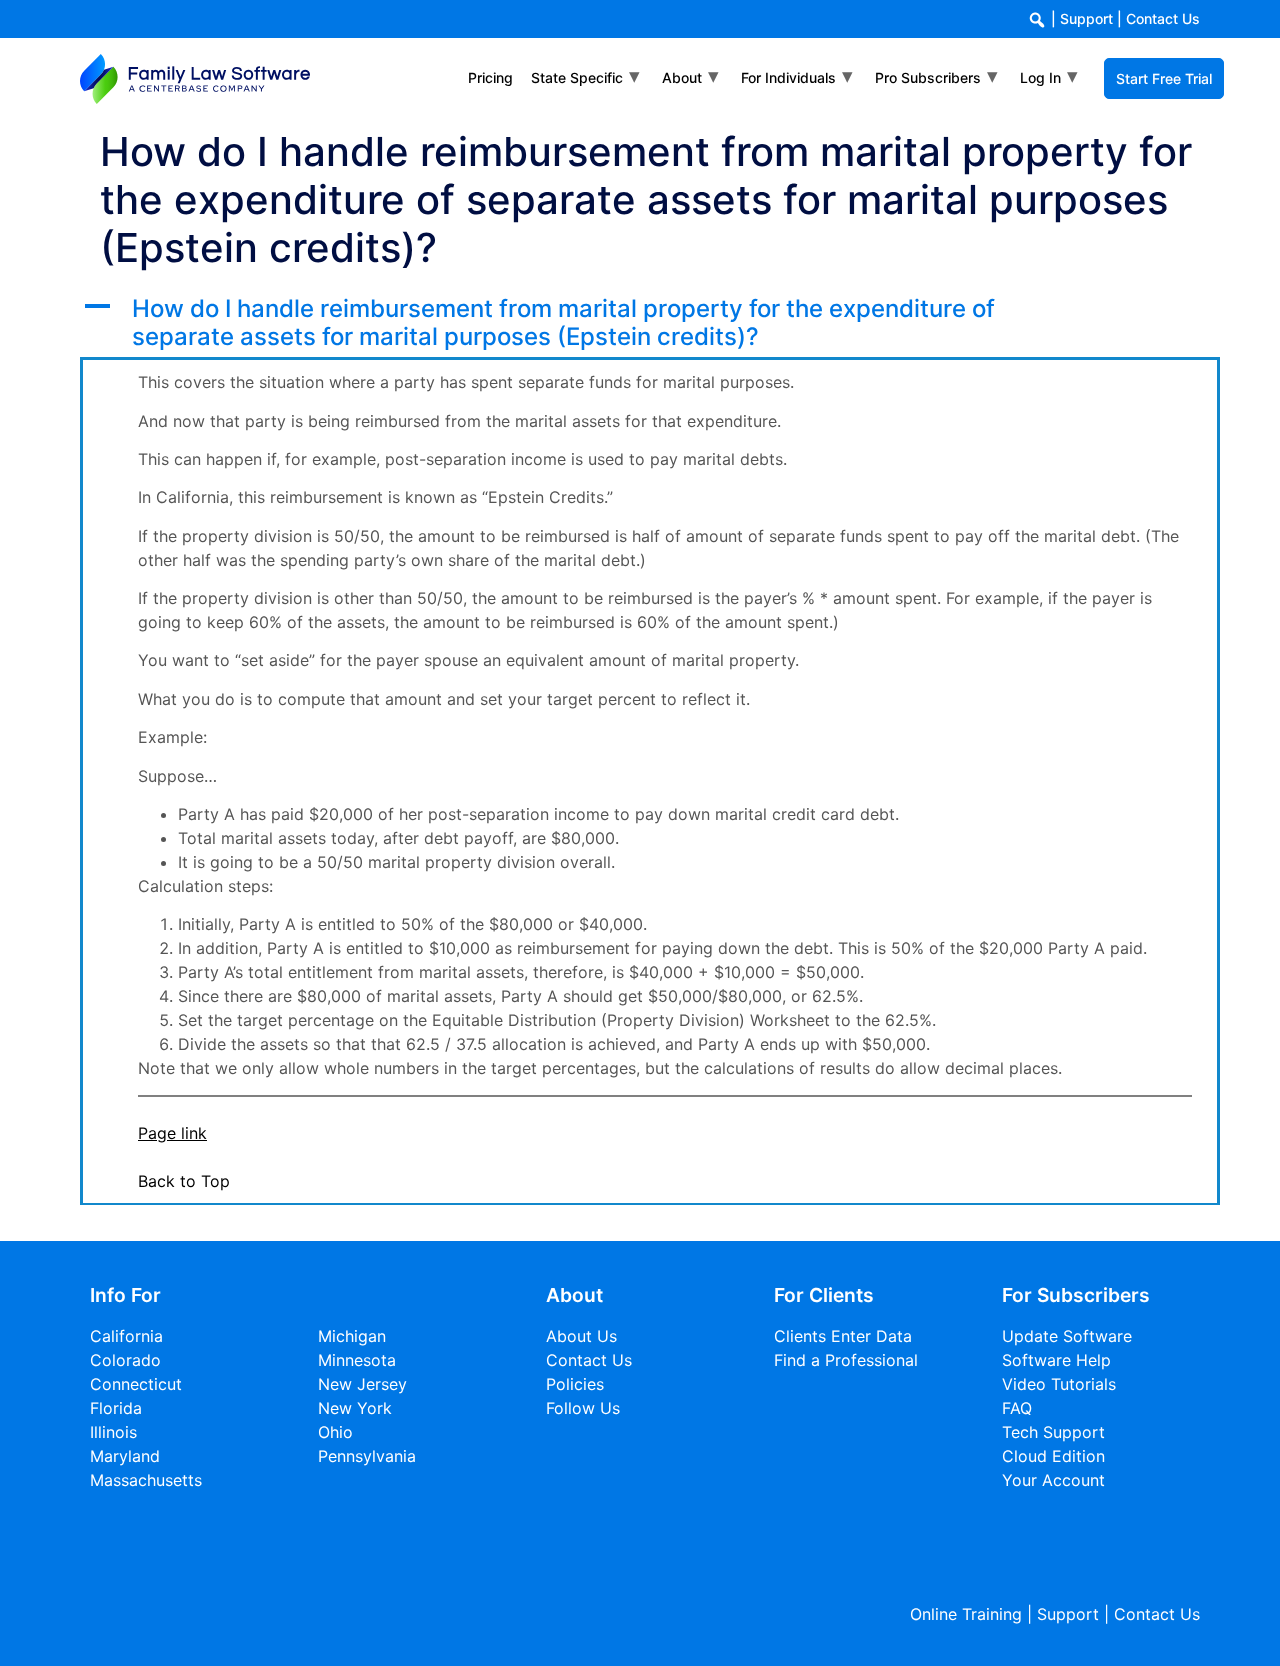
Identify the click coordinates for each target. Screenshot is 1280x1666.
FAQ (1017, 1408)
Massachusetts (146, 1480)
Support (1086, 18)
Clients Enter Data (843, 1336)
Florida (116, 1408)
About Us (581, 1336)
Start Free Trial (1164, 78)
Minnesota (357, 1360)
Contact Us (1163, 18)
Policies (575, 1384)
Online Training (966, 1614)
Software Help (1056, 1360)
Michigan (352, 1336)
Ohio (335, 1432)
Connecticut (136, 1384)
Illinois (113, 1432)
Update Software (1067, 1336)
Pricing (490, 77)
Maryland (125, 1456)
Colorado (125, 1360)
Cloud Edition (1053, 1456)
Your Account (1053, 1480)
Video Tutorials (1059, 1384)
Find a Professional (846, 1360)
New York (355, 1408)
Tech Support (1053, 1432)
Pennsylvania (367, 1456)
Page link (172, 1133)
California (126, 1336)
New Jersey (362, 1384)
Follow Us (583, 1408)
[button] (650, 324)
